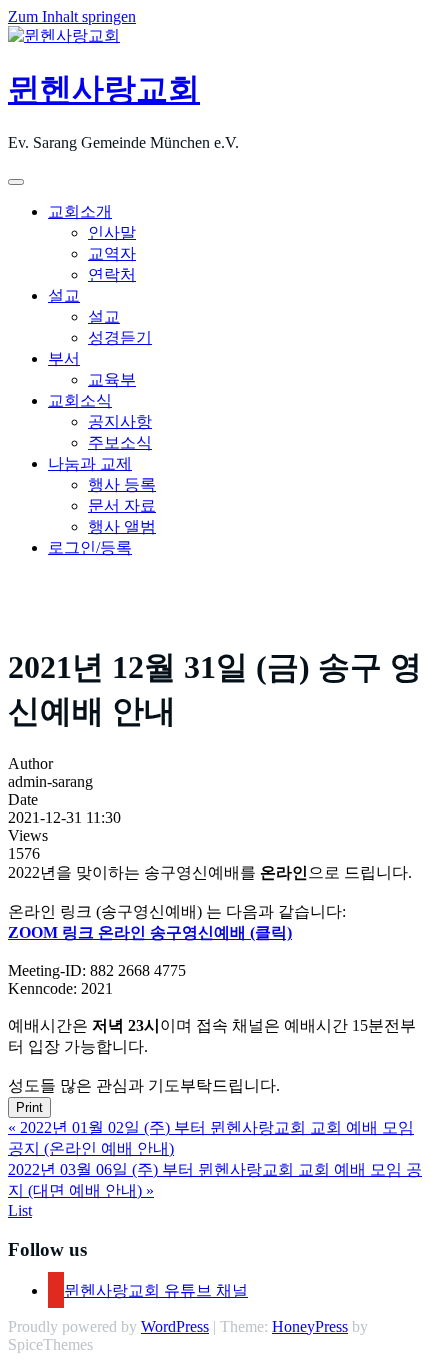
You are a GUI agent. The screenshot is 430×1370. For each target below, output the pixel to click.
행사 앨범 (122, 526)
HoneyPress (310, 1326)
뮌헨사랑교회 (104, 89)
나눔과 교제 (90, 463)
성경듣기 (120, 337)
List (20, 1210)
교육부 (112, 379)
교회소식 (80, 400)
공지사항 (120, 421)
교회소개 (80, 211)
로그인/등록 (90, 547)
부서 (64, 358)
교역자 (112, 253)
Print (29, 1107)
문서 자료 (122, 505)
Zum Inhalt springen (72, 16)
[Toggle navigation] (16, 182)
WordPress (175, 1326)
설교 (64, 295)
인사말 (112, 232)
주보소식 (120, 442)
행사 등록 (122, 484)
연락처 (112, 274)
